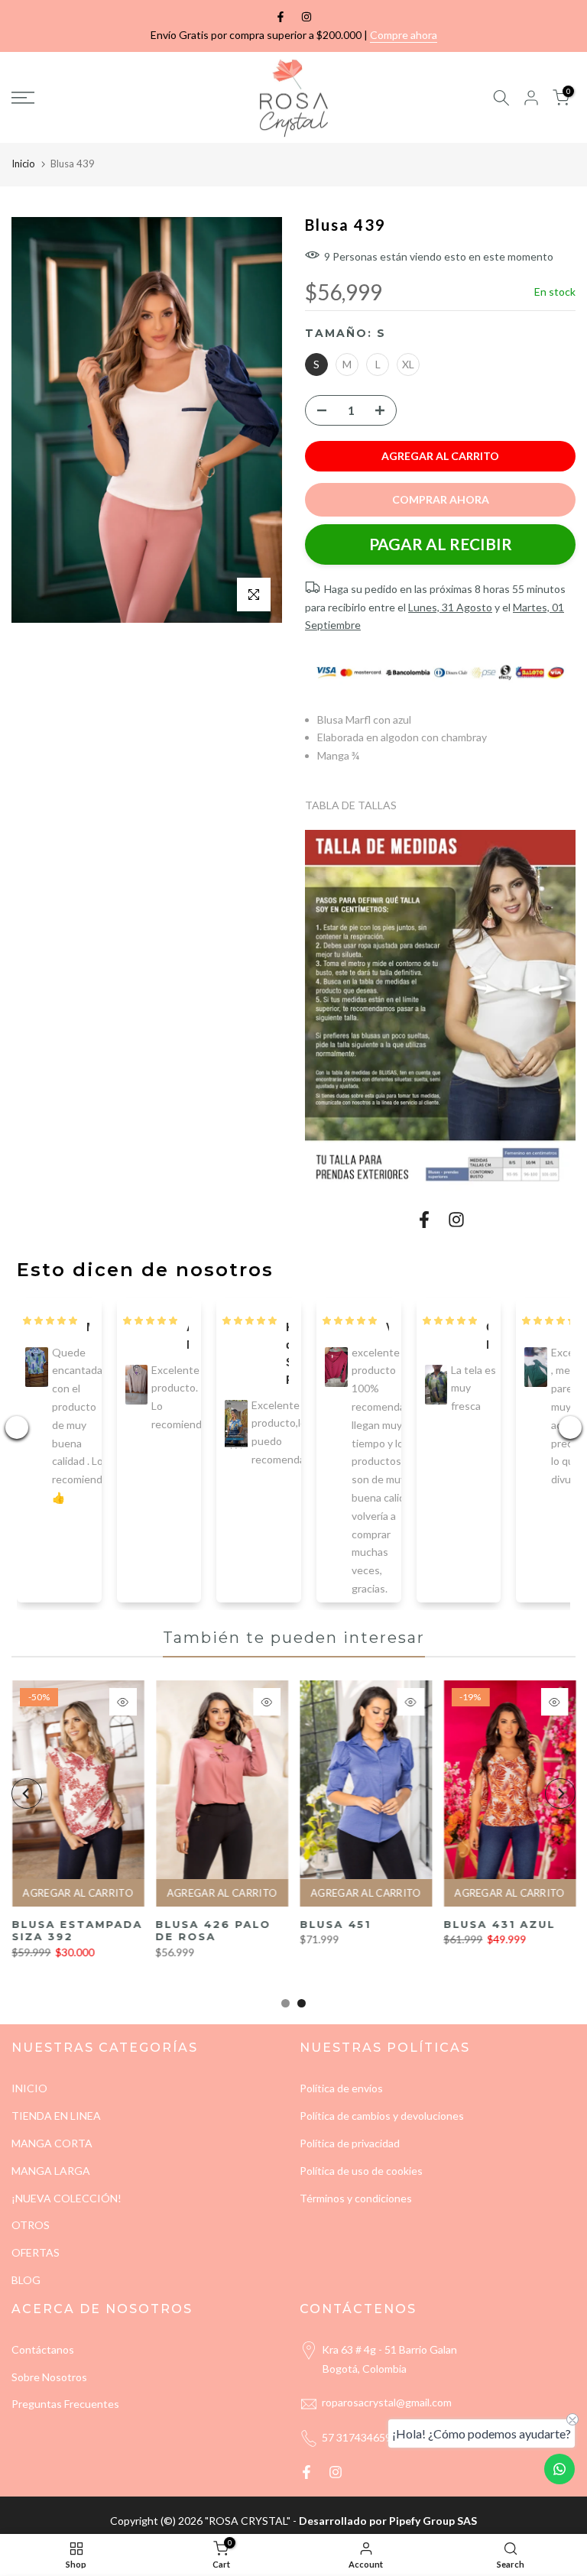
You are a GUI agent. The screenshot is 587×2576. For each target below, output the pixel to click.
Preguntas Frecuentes (65, 2404)
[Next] (560, 1793)
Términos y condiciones (356, 2198)
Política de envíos (341, 2088)
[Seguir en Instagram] (306, 17)
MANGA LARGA (51, 2171)
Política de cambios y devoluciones (382, 2116)
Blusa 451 (53, 1924)
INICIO (29, 2088)
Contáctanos (43, 2349)
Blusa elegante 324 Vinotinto (509, 1931)
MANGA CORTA (52, 2143)
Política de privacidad (350, 2143)
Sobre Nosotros (49, 2377)
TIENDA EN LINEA (56, 2116)
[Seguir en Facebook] (281, 17)
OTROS (31, 2225)
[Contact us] (559, 2469)
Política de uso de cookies (361, 2171)
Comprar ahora (441, 499)
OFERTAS (36, 2252)
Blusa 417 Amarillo (342, 1931)
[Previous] (27, 1793)
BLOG (26, 2280)
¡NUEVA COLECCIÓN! (66, 2198)
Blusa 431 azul (217, 1924)
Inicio (23, 164)
